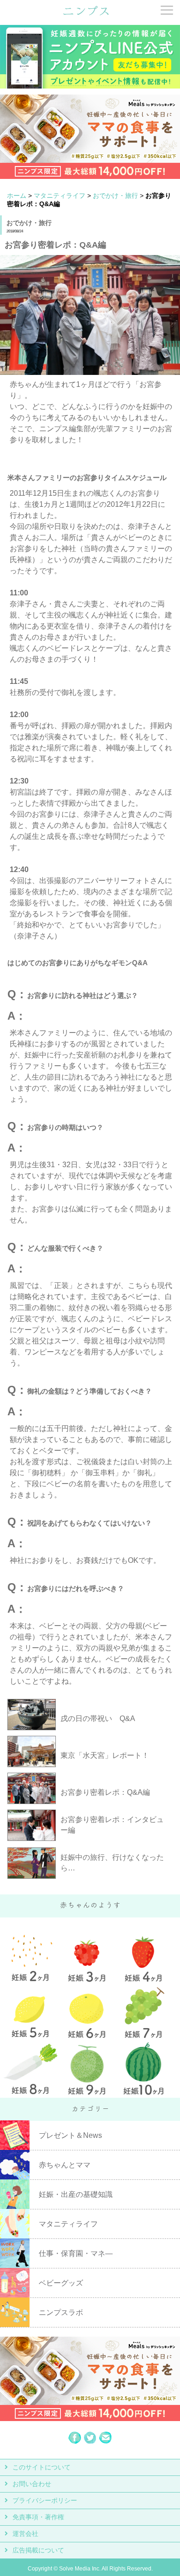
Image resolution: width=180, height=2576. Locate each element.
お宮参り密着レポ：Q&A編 (105, 1792)
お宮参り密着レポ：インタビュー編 (112, 1825)
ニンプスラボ (61, 2312)
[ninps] (86, 14)
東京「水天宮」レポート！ (105, 1755)
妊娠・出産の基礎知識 (76, 2194)
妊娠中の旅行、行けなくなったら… (112, 1863)
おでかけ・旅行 (115, 196)
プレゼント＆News (70, 2135)
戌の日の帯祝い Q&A (98, 1718)
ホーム (17, 196)
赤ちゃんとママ (65, 2165)
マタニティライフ (60, 196)
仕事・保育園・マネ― (76, 2253)
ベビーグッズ (61, 2283)
